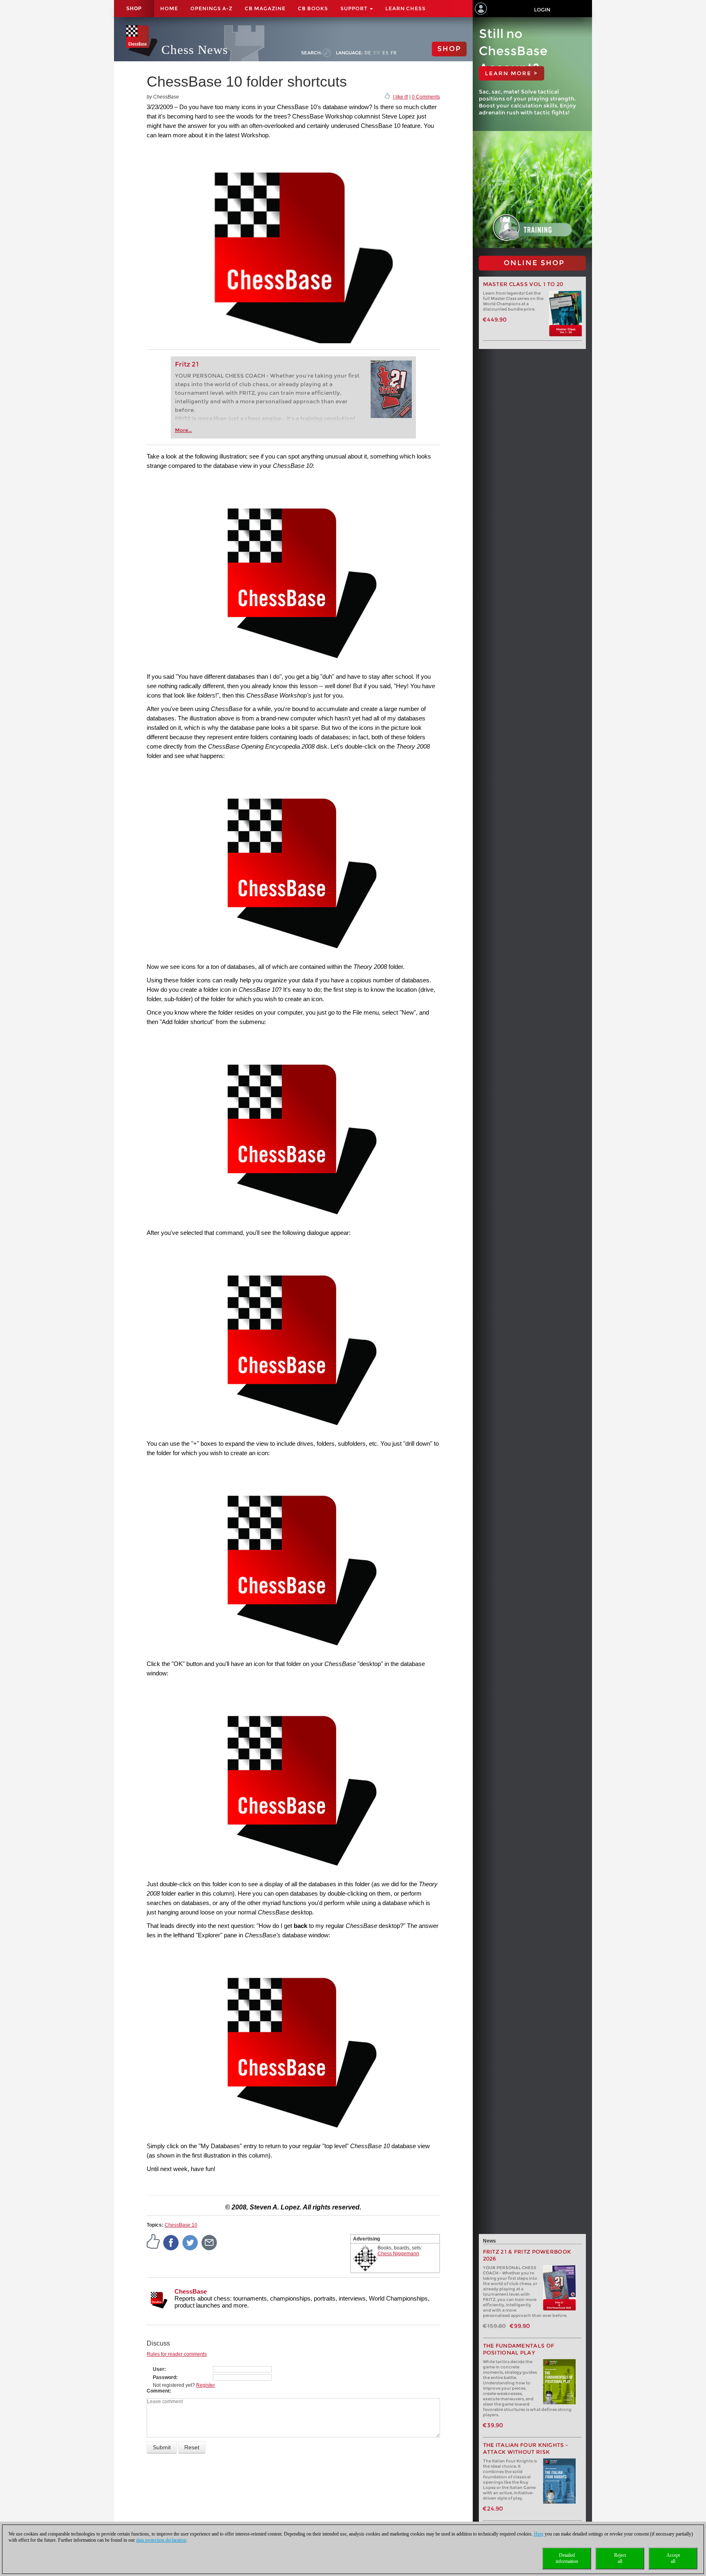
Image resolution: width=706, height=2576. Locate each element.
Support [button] (355, 8)
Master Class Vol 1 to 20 (523, 284)
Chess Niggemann (398, 2254)
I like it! (401, 97)
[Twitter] (190, 2242)
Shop (134, 9)
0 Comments (426, 97)
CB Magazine (265, 8)
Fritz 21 (187, 364)
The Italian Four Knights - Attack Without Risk (526, 2449)
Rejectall (620, 2558)
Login (542, 10)
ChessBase (191, 2291)
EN (377, 53)
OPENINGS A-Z (211, 8)
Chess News (195, 50)
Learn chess (406, 8)
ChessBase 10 (181, 2225)
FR (394, 53)
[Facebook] (171, 2242)
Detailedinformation (567, 2558)
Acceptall (673, 2558)
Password (164, 2377)
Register (206, 2385)
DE (368, 53)
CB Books (313, 8)
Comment (158, 2391)
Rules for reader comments (177, 2354)
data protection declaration (161, 2540)
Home (169, 8)
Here (539, 2534)
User (159, 2369)
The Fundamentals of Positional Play (519, 2349)
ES (385, 53)
